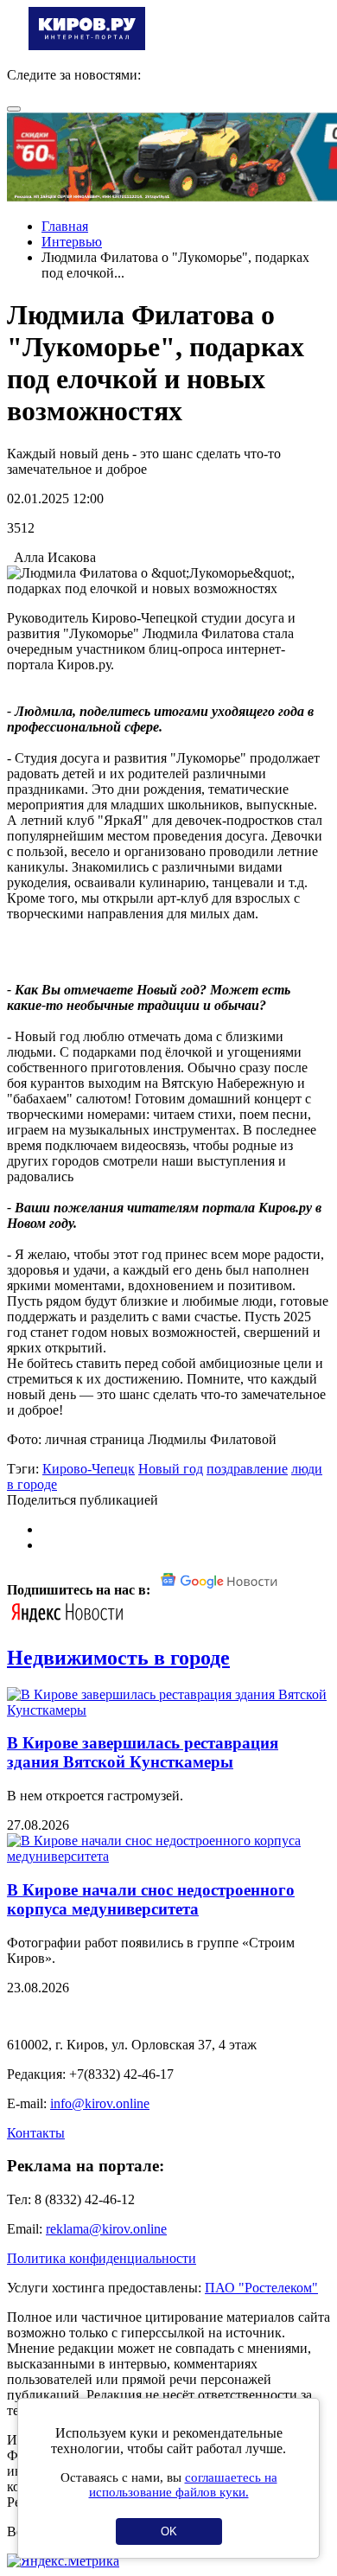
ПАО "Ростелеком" (261, 2288)
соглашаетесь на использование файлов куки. (183, 2485)
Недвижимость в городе (118, 1658)
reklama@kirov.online (106, 2229)
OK (169, 2531)
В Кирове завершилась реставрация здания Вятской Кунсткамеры (143, 1752)
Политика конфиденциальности (102, 2258)
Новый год (171, 1469)
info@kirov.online (100, 2103)
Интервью (72, 242)
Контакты (36, 2133)
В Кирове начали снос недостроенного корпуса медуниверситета (151, 1899)
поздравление (247, 1469)
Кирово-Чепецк (89, 1469)
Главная (65, 226)
